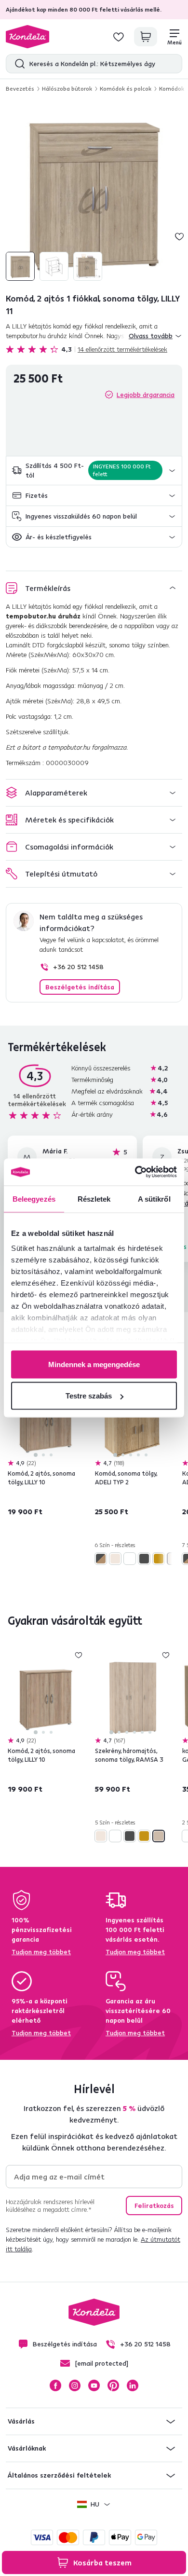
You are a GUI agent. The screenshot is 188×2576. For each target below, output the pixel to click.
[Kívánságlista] (119, 37)
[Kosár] (146, 37)
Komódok (172, 89)
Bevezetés (20, 89)
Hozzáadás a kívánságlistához (179, 236)
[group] (94, 192)
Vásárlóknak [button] (27, 2448)
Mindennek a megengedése (94, 1364)
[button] (94, 471)
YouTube (94, 2385)
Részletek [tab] (94, 1199)
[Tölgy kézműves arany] (159, 1559)
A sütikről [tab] (154, 1199)
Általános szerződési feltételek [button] (59, 2475)
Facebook (55, 2385)
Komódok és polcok (126, 89)
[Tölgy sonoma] (159, 1836)
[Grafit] (144, 1559)
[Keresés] (18, 64)
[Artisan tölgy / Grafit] (101, 1559)
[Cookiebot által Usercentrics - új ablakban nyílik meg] (135, 1172)
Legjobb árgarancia (146, 395)
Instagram (75, 2385)
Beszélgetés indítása (80, 987)
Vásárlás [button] (21, 2421)
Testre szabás (89, 1396)
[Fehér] (130, 1559)
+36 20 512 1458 (78, 967)
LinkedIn (133, 2385)
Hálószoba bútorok (67, 89)
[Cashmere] (115, 1559)
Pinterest (113, 2385)
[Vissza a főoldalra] (27, 37)
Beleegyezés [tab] (34, 1199)
